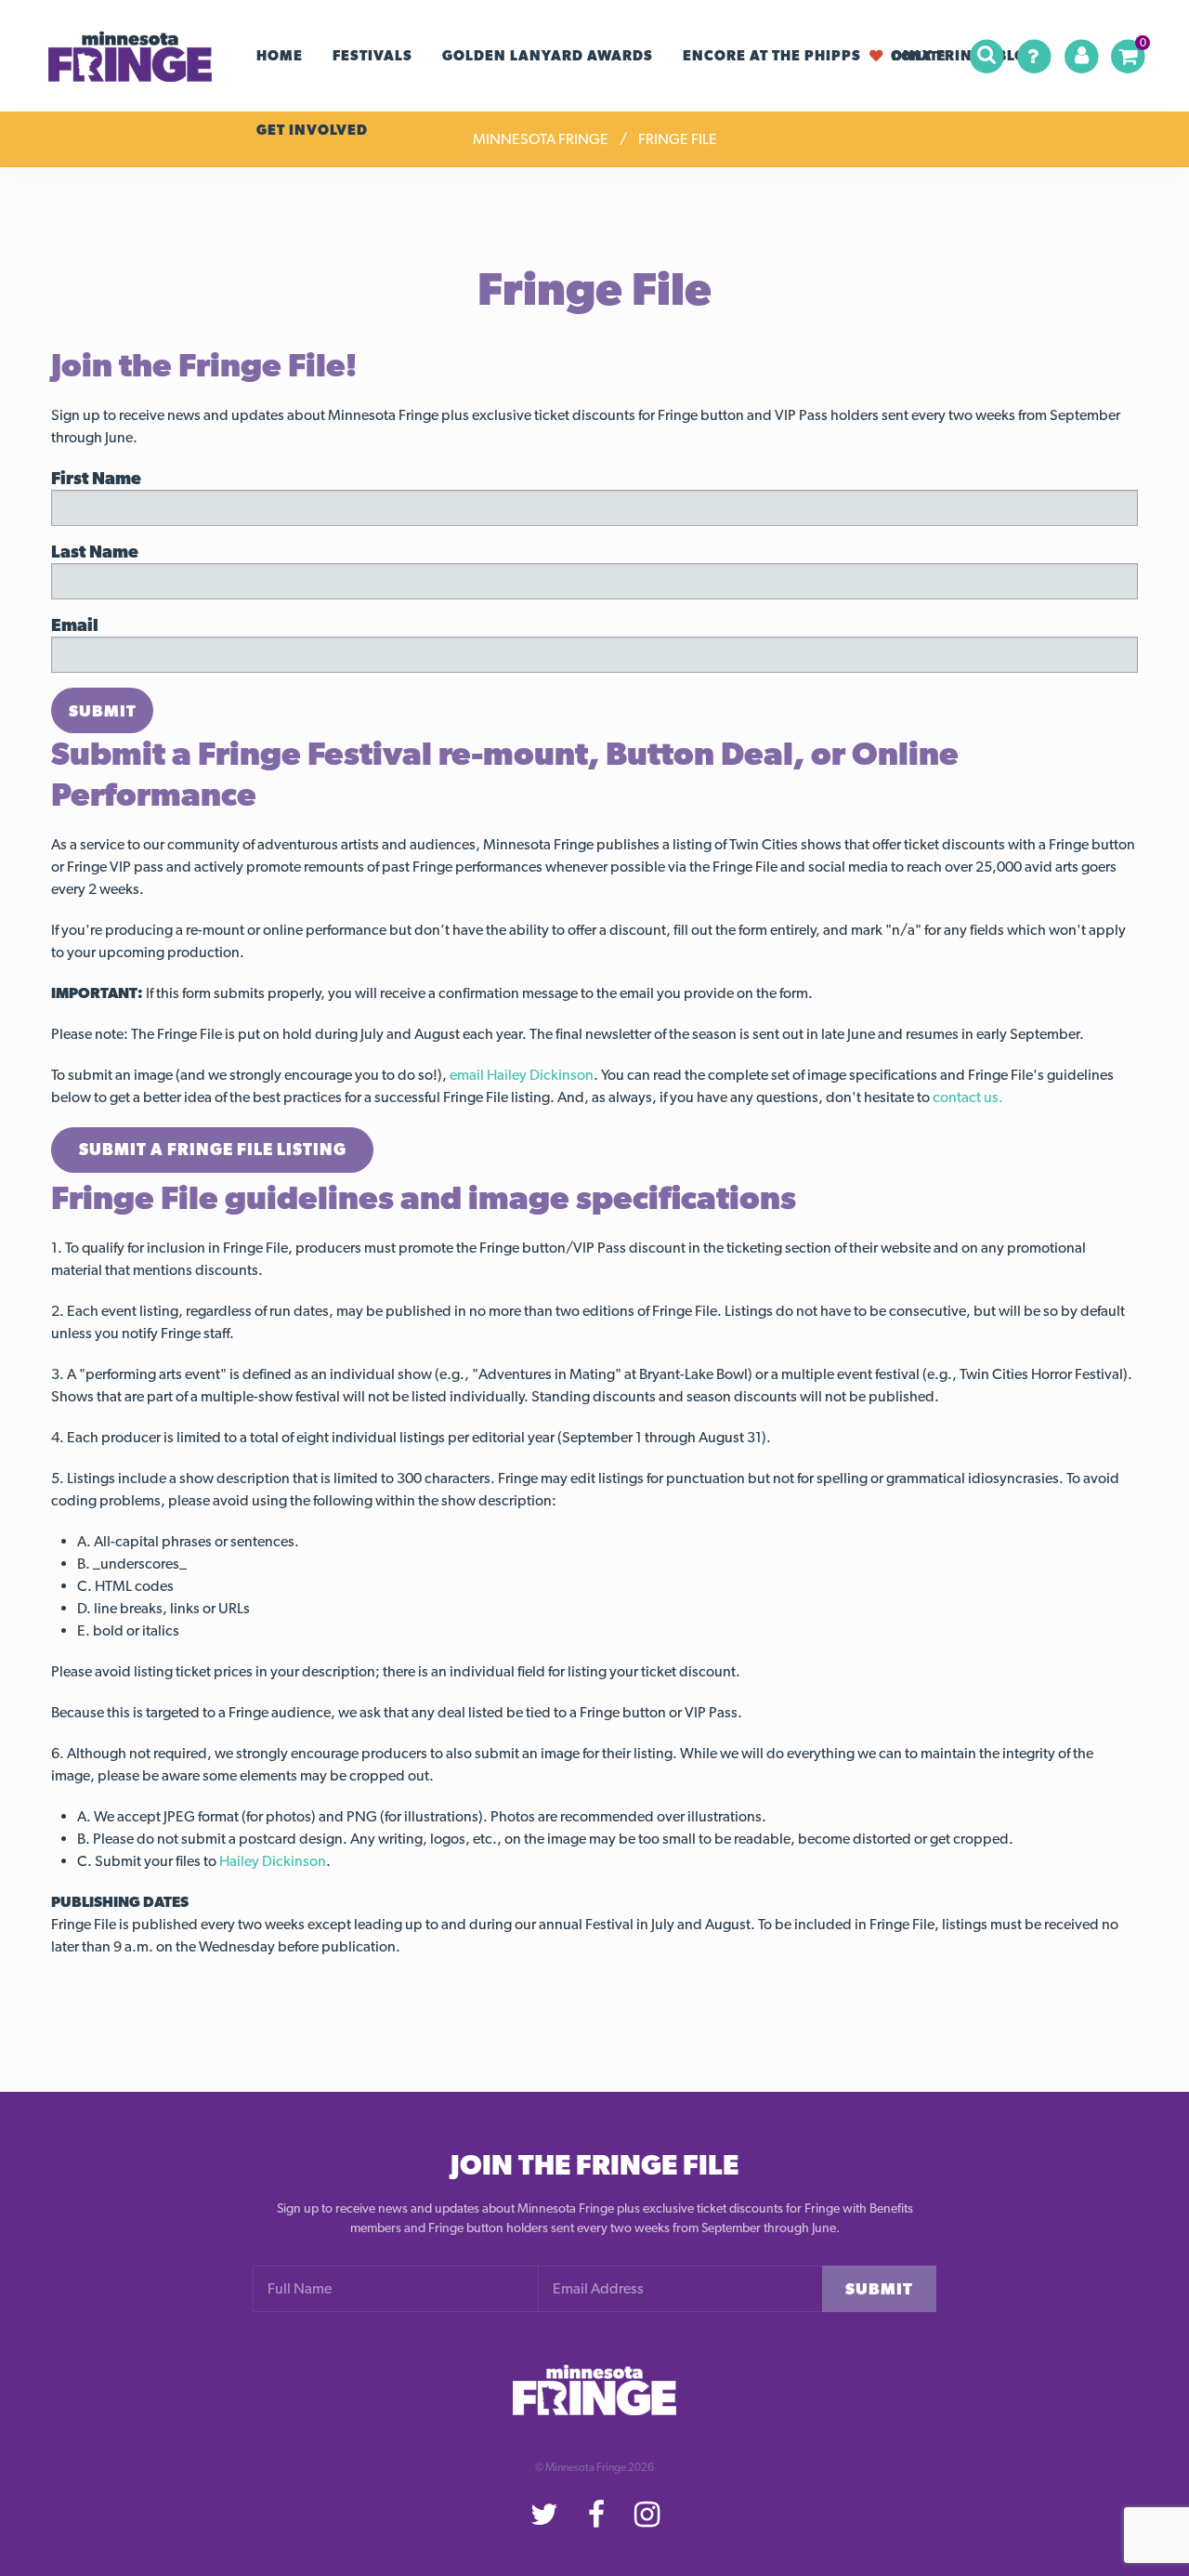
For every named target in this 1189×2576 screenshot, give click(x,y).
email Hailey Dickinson (522, 1075)
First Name (96, 478)
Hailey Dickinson (273, 1861)
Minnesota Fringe (541, 139)
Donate (918, 55)
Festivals (372, 56)
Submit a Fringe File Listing (213, 1149)
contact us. (968, 1097)
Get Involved (312, 130)
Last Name (95, 552)
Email (75, 625)
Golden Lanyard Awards (548, 56)
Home (280, 56)
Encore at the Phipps (772, 56)
